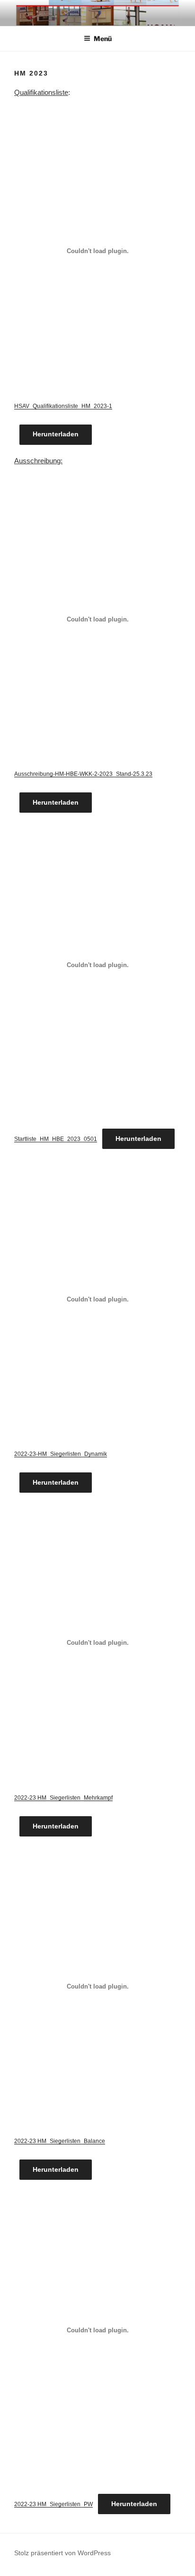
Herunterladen (56, 434)
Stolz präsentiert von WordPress (62, 2553)
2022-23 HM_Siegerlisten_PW (53, 2504)
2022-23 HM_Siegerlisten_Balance (60, 2141)
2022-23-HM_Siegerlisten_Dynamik (61, 1454)
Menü (103, 38)
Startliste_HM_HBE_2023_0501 (56, 1139)
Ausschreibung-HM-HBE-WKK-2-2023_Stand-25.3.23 (83, 774)
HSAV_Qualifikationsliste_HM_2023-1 (63, 406)
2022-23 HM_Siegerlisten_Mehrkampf (63, 1798)
